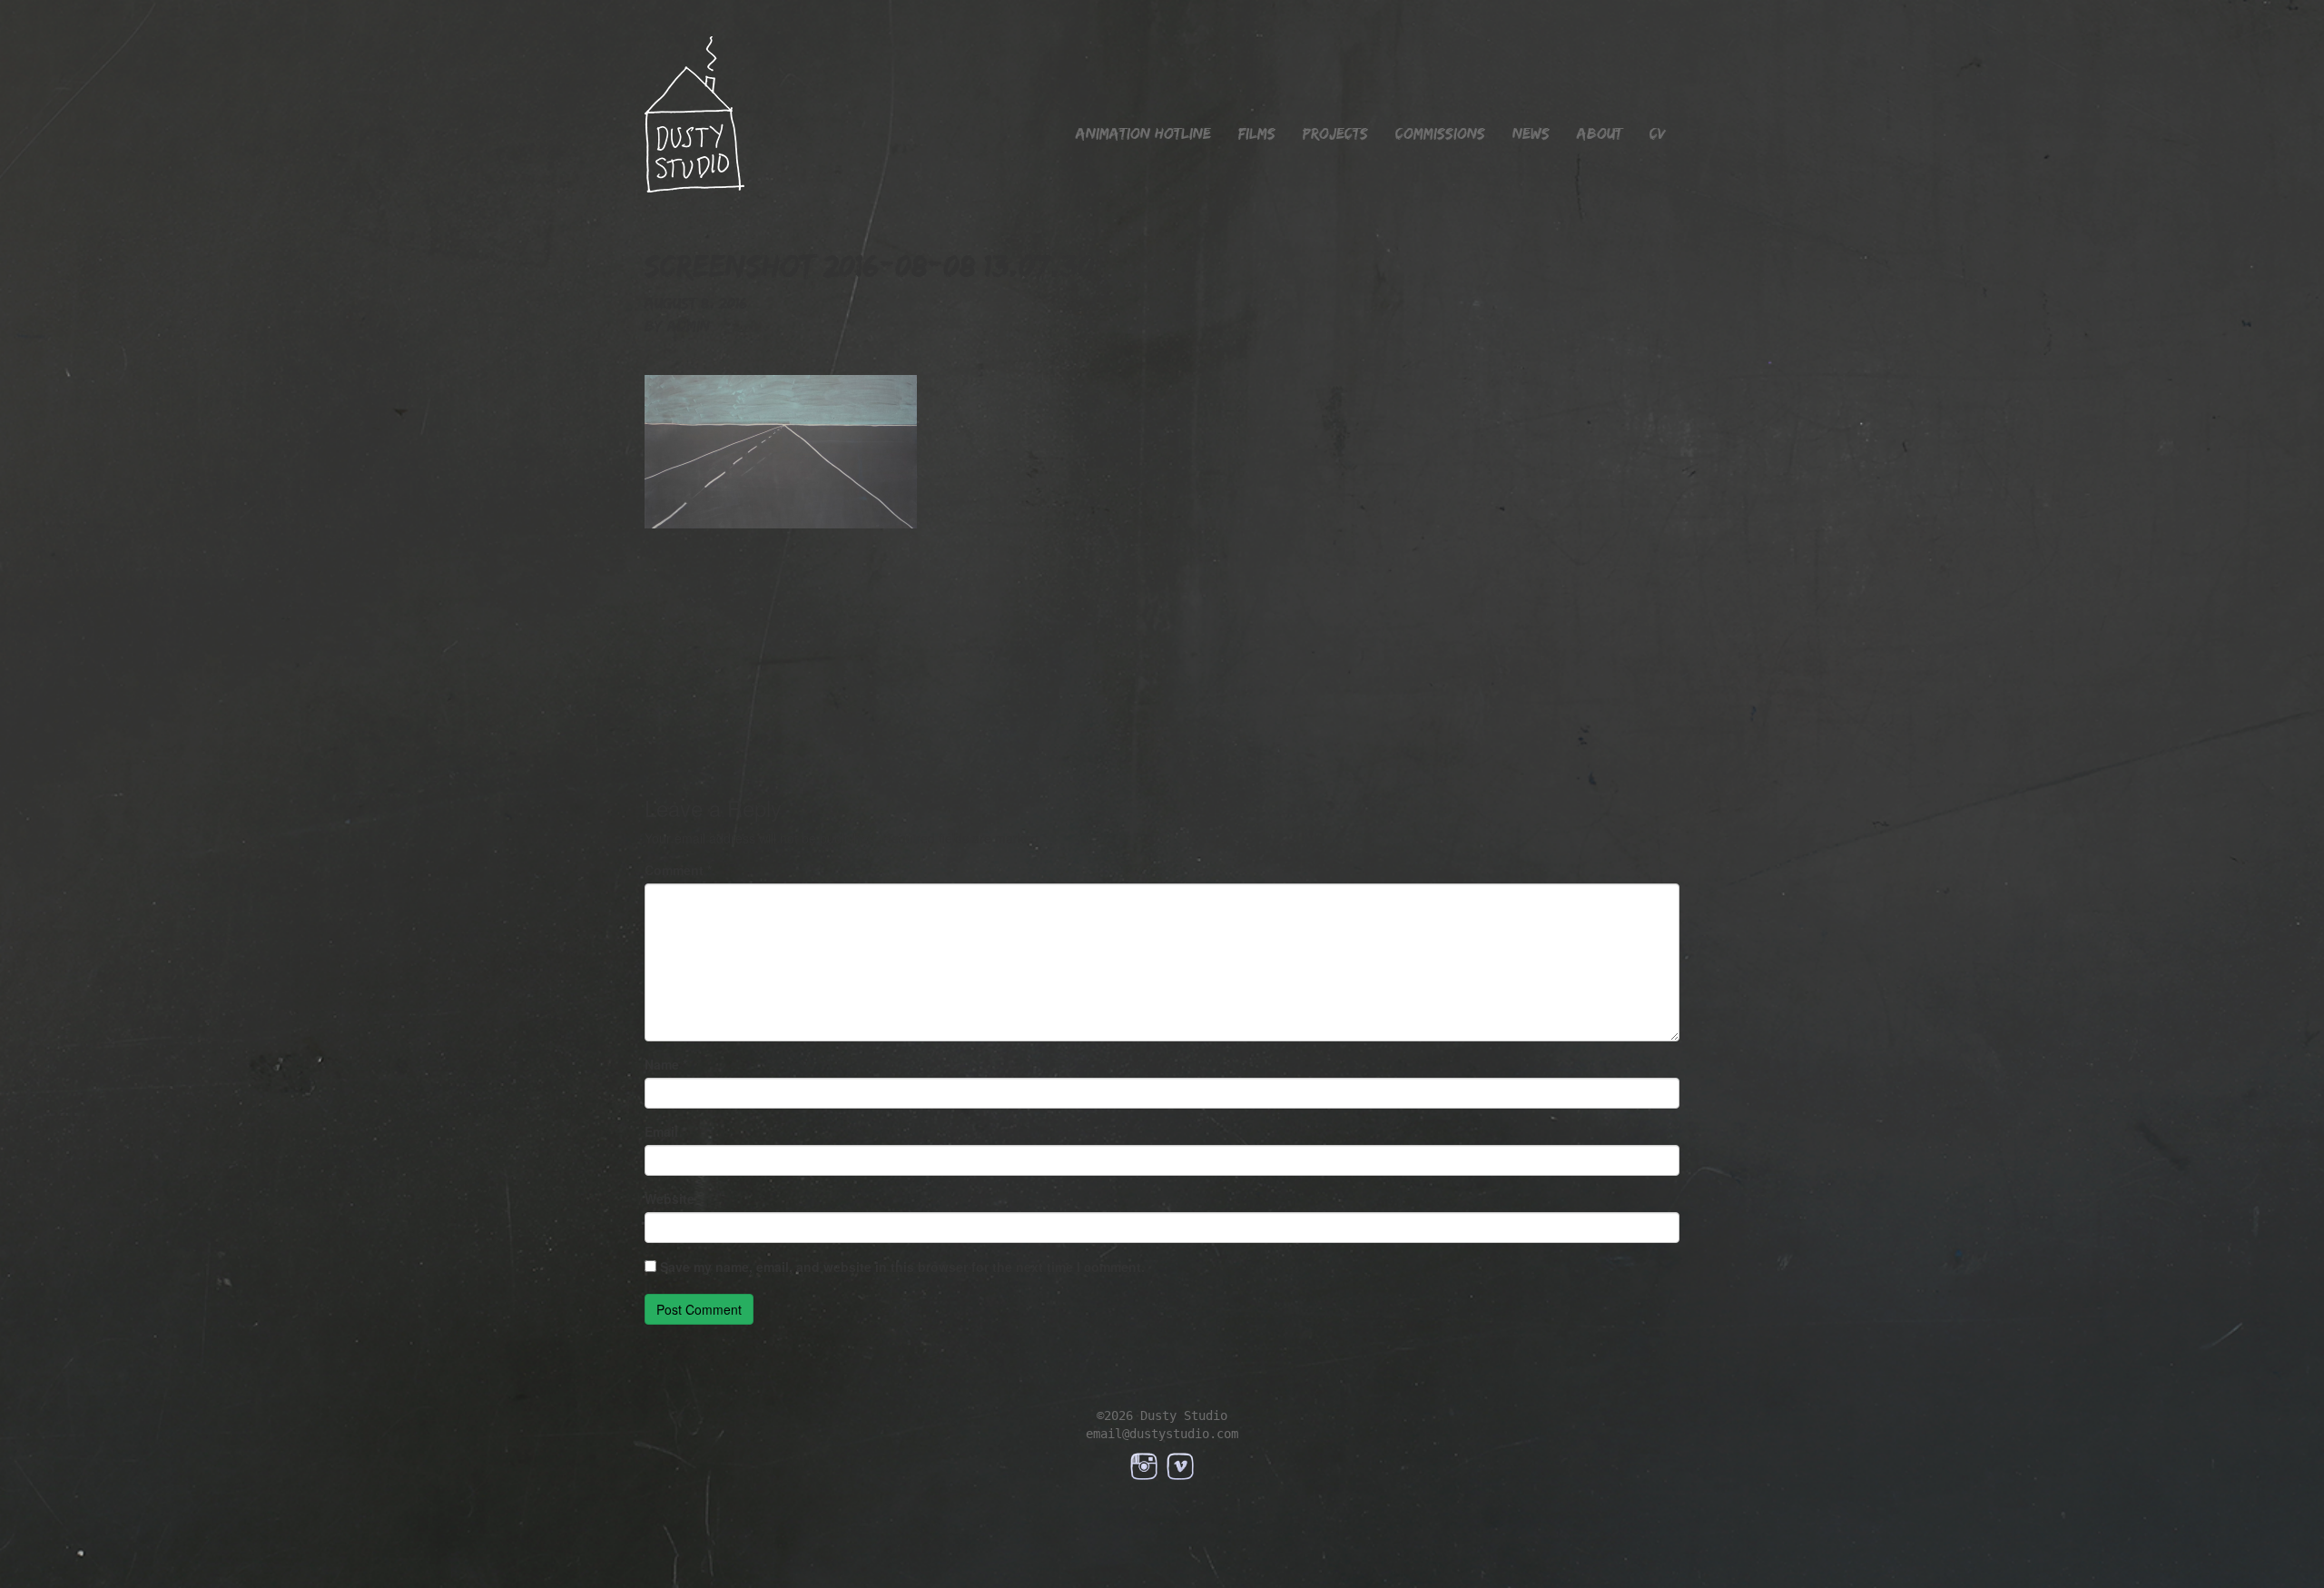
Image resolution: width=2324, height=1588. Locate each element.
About (1600, 133)
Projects (1335, 133)
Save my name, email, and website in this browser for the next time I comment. (902, 1267)
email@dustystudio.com (1162, 1434)
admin (689, 326)
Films (1257, 133)
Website (670, 1198)
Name (666, 1064)
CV (1658, 133)
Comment (678, 870)
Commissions (1440, 133)
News (1531, 133)
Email (665, 1131)
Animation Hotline (1143, 133)
